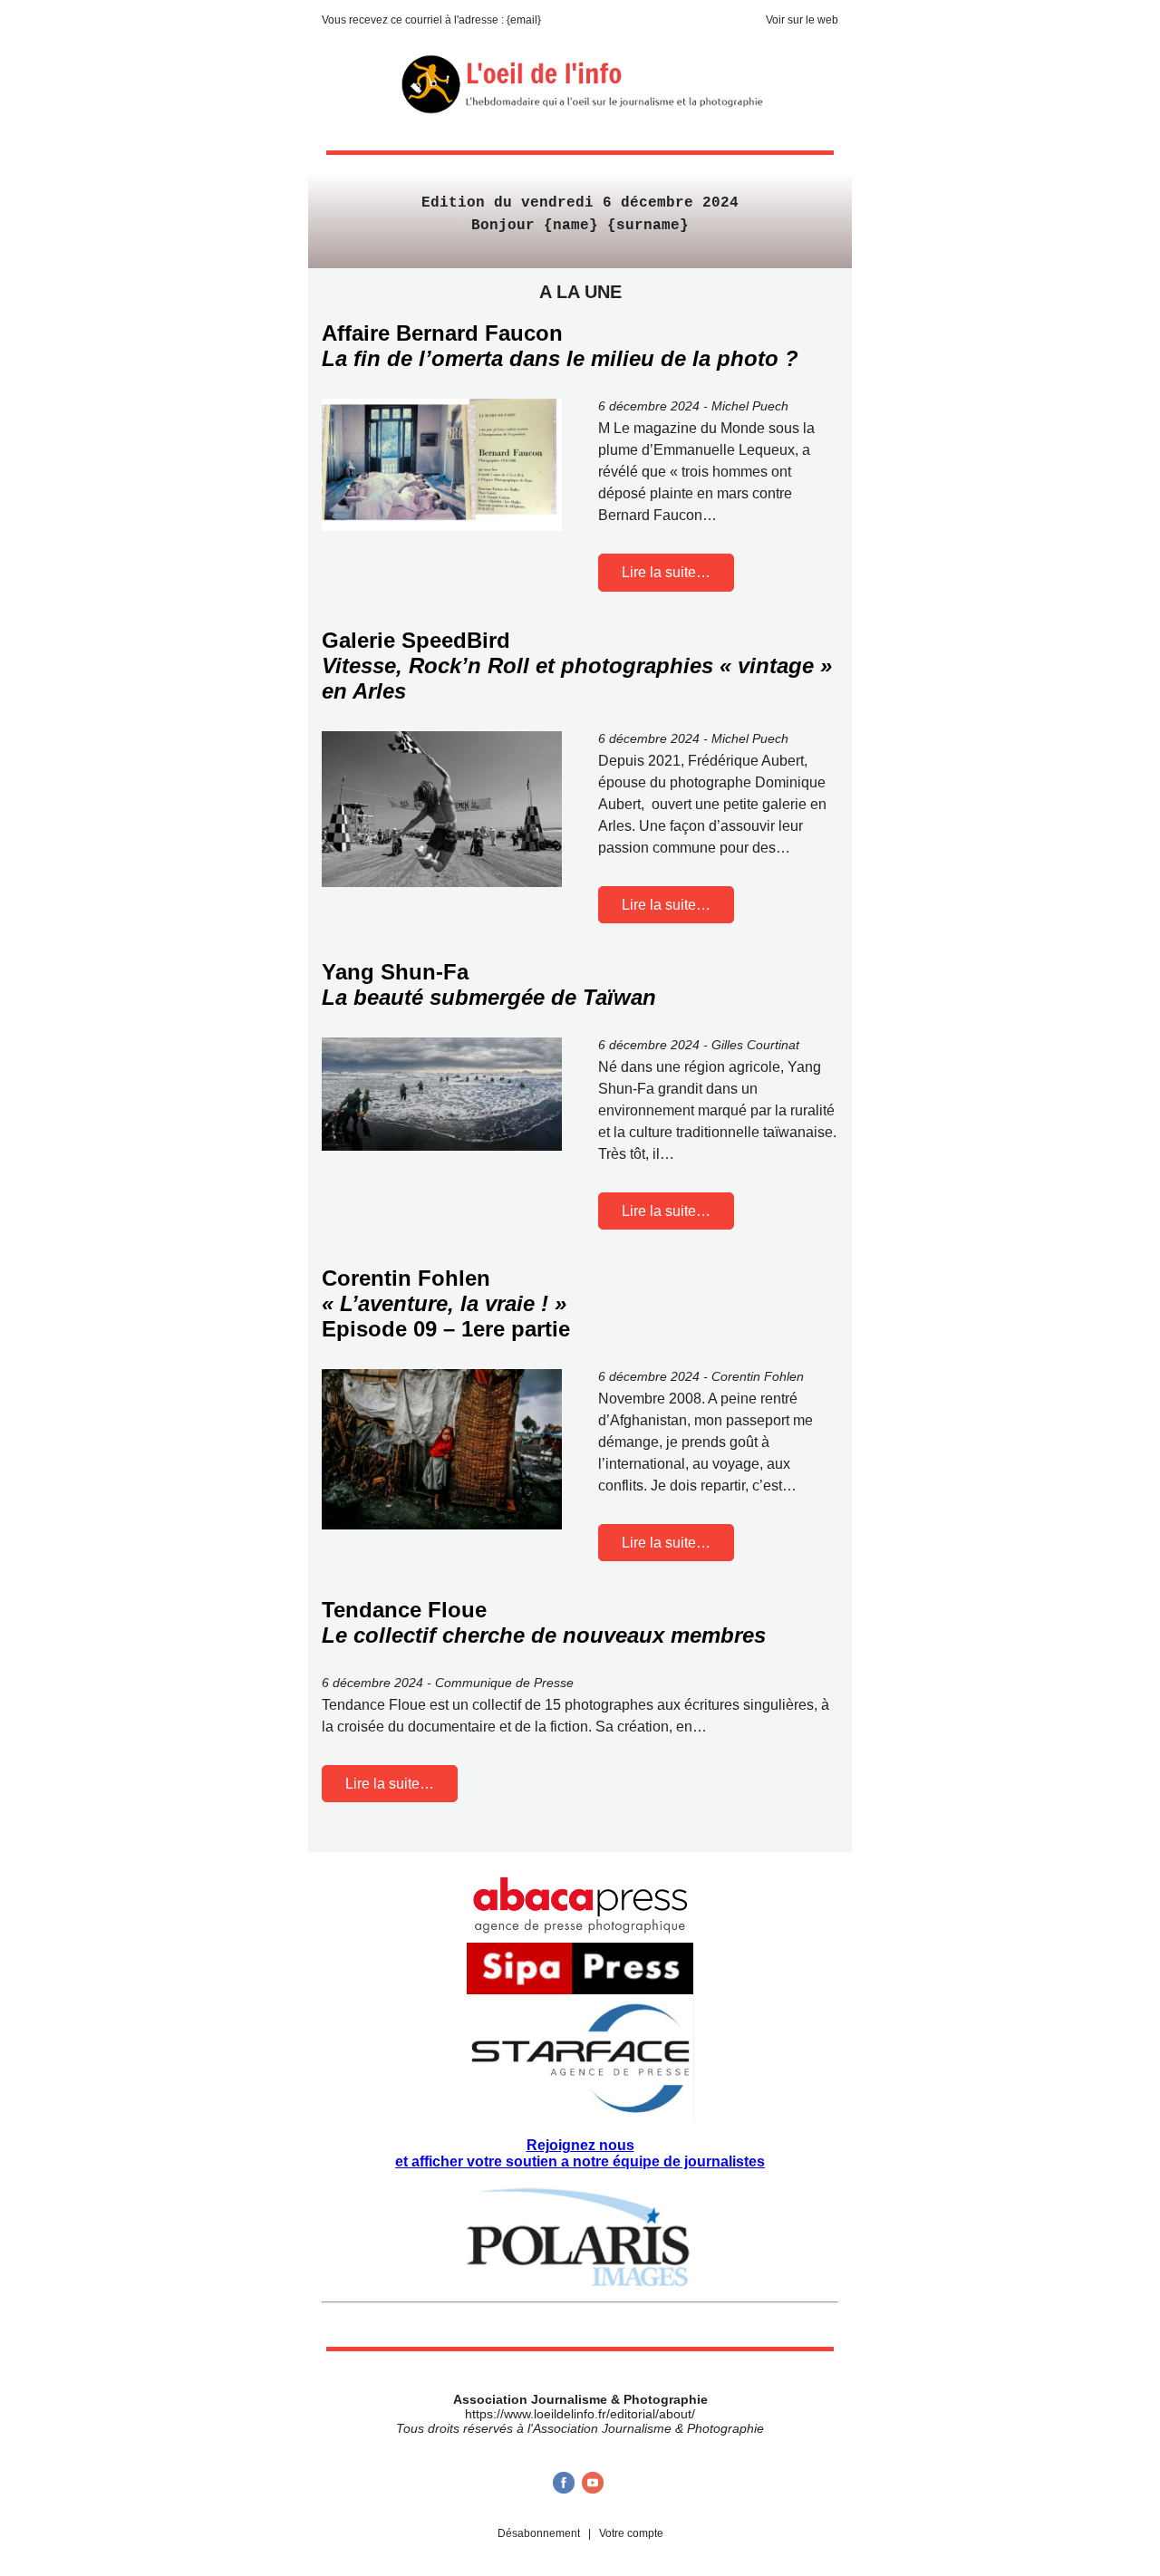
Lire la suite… (666, 572)
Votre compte (631, 2533)
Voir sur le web (802, 20)
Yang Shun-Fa (489, 984)
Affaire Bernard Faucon (560, 346)
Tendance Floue (544, 1622)
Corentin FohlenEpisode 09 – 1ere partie (446, 1303)
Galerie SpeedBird (577, 666)
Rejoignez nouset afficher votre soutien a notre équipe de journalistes (580, 2153)
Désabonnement (539, 2533)
